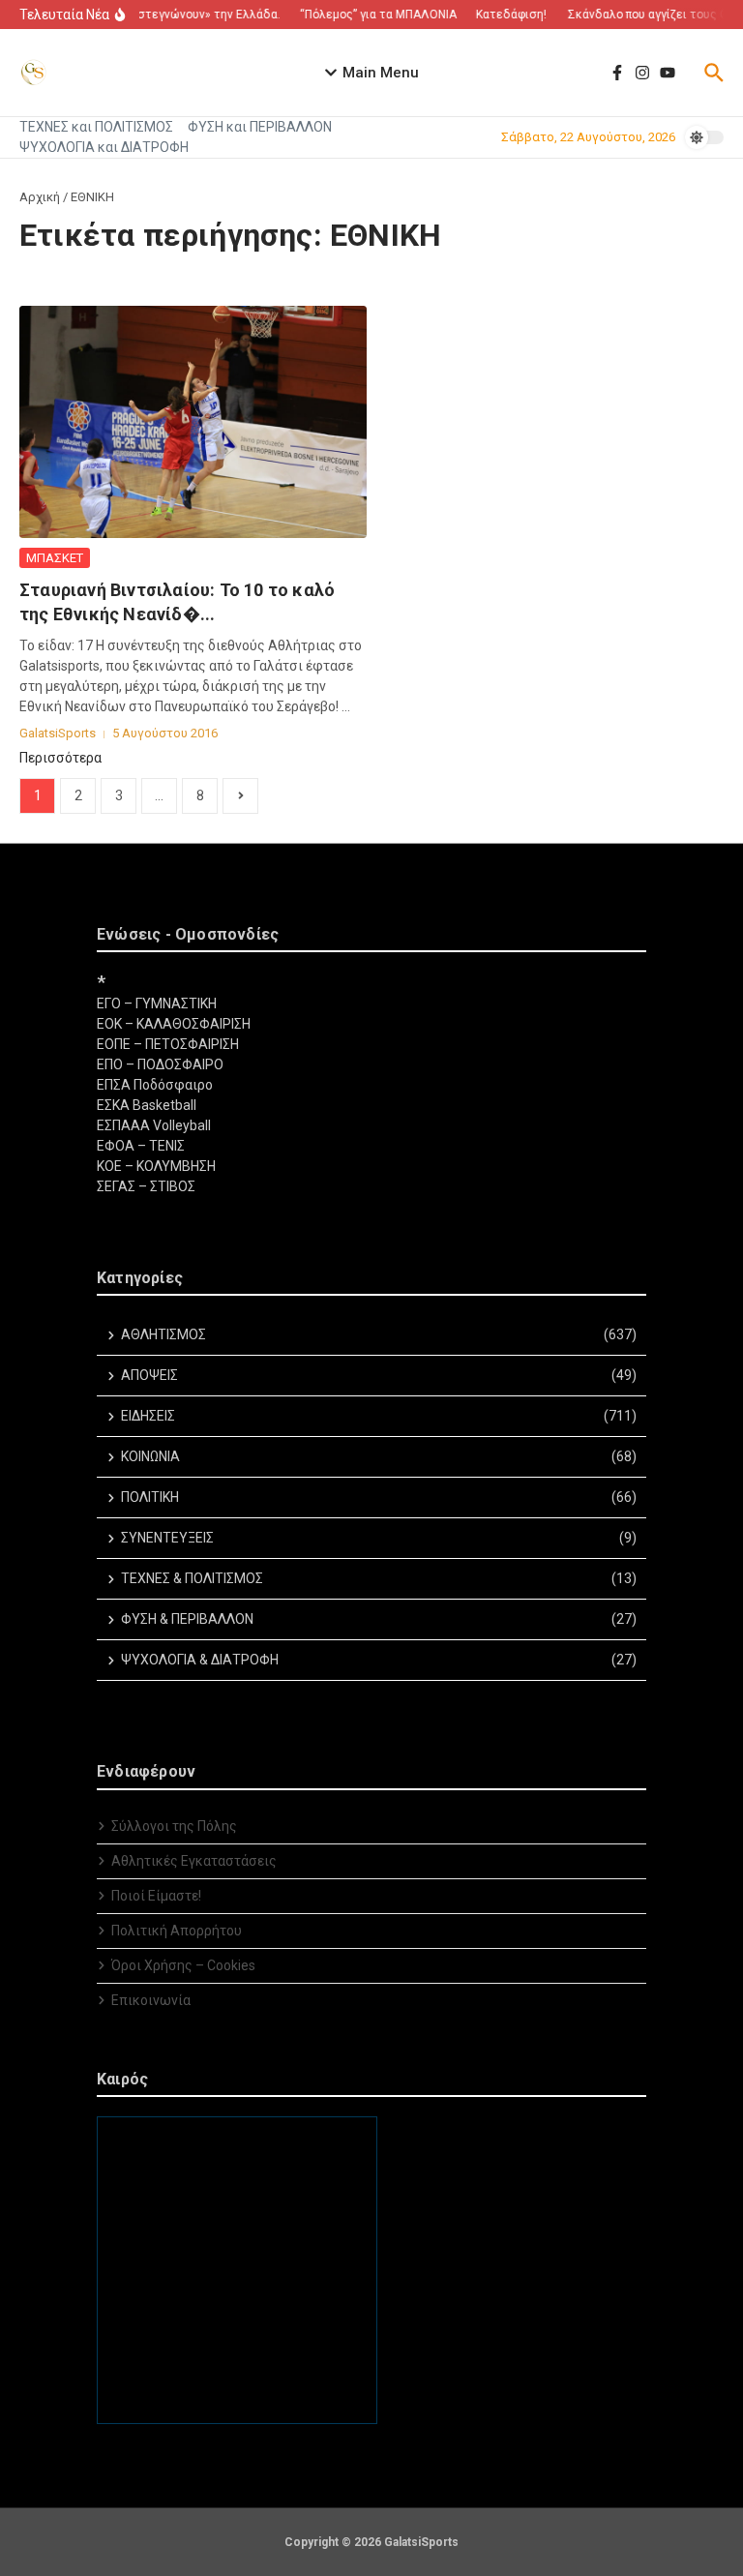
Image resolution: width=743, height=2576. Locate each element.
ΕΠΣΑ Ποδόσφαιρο (155, 1085)
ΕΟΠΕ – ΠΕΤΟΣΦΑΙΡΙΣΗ (168, 1044)
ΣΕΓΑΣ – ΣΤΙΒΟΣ (146, 1186)
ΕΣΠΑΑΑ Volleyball (154, 1125)
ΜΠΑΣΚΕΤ (55, 558)
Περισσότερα (60, 758)
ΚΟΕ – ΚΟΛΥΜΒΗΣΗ (156, 1166)
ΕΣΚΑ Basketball (147, 1105)
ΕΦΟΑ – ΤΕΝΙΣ (141, 1146)
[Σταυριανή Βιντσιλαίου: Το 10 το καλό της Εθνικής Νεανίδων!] (193, 422)
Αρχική (40, 197)
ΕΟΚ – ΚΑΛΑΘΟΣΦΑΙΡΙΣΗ (174, 1024)
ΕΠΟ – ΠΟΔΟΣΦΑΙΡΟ (160, 1064)
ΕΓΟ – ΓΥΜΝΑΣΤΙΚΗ (157, 1003)
